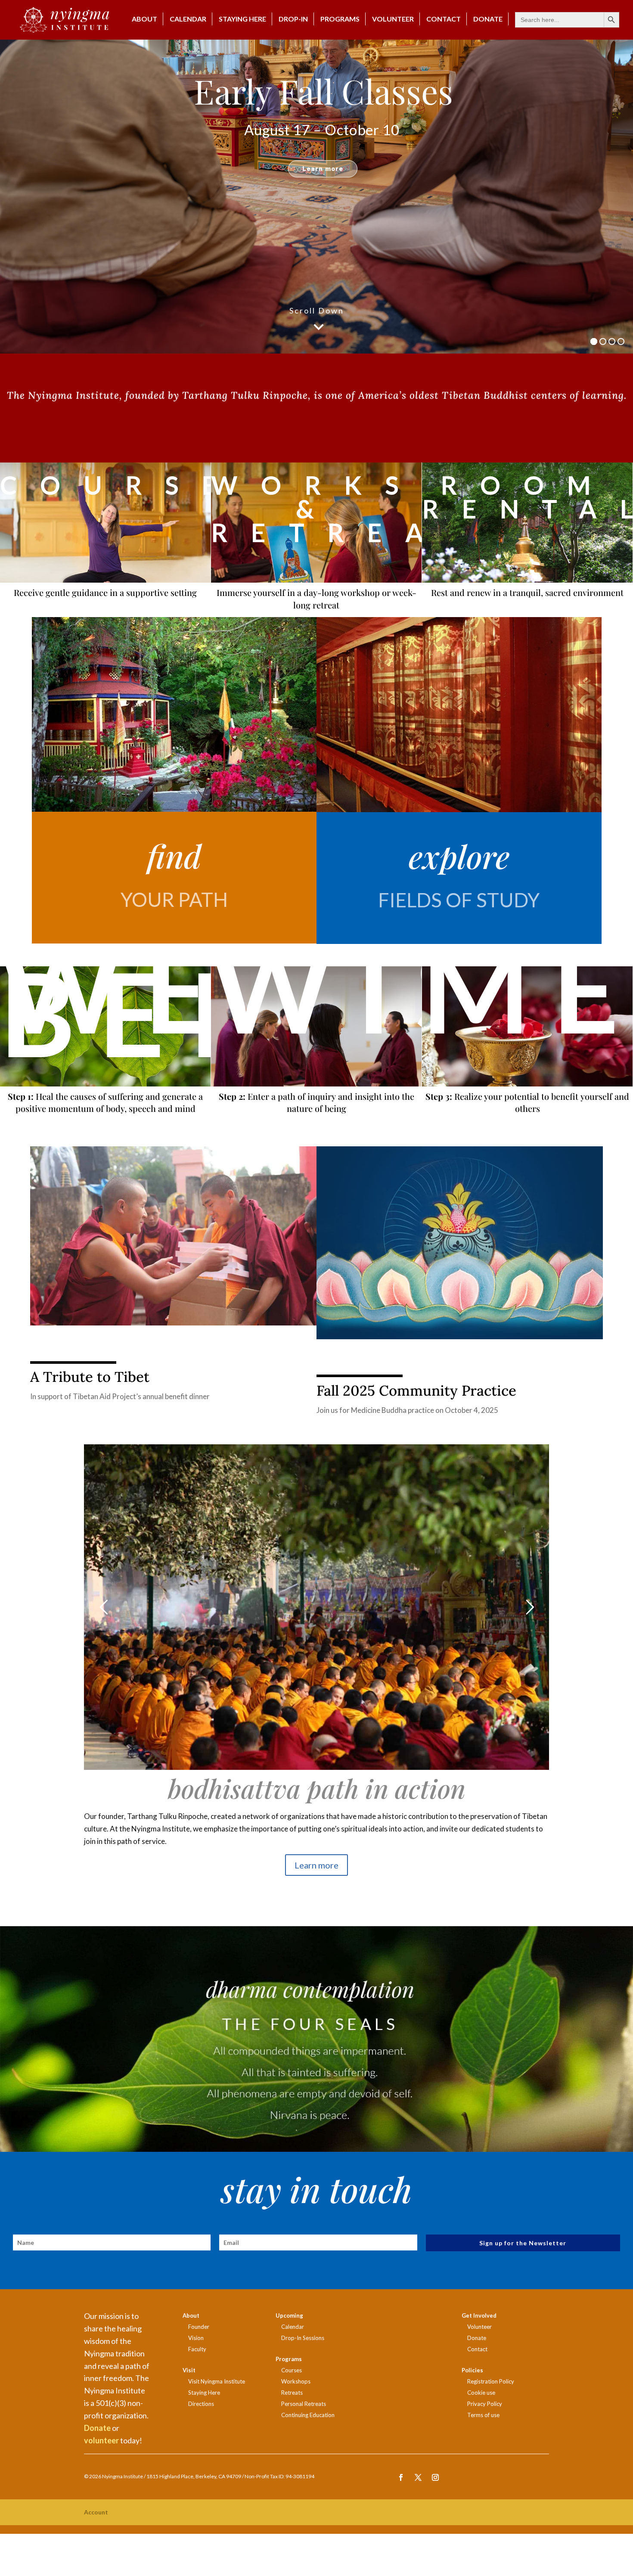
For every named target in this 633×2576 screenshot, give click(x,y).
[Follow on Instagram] (435, 2477)
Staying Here (242, 19)
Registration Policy (491, 2381)
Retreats (292, 2393)
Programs (340, 19)
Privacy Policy (485, 2404)
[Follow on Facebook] (401, 2477)
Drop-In (293, 19)
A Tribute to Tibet (90, 1377)
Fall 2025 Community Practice (416, 1390)
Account (96, 2512)
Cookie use (481, 2393)
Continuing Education (308, 2415)
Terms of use (483, 2415)
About (144, 19)
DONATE (488, 19)
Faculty (197, 2349)
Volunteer (393, 19)
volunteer (101, 2440)
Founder (199, 2327)
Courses (292, 2370)
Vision (196, 2338)
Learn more (316, 1865)
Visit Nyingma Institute (217, 2381)
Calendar (188, 19)
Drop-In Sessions (303, 2338)
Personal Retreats (304, 2404)
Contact (444, 19)
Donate (97, 2428)
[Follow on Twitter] (418, 2477)
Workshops (296, 2381)
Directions (201, 2404)
